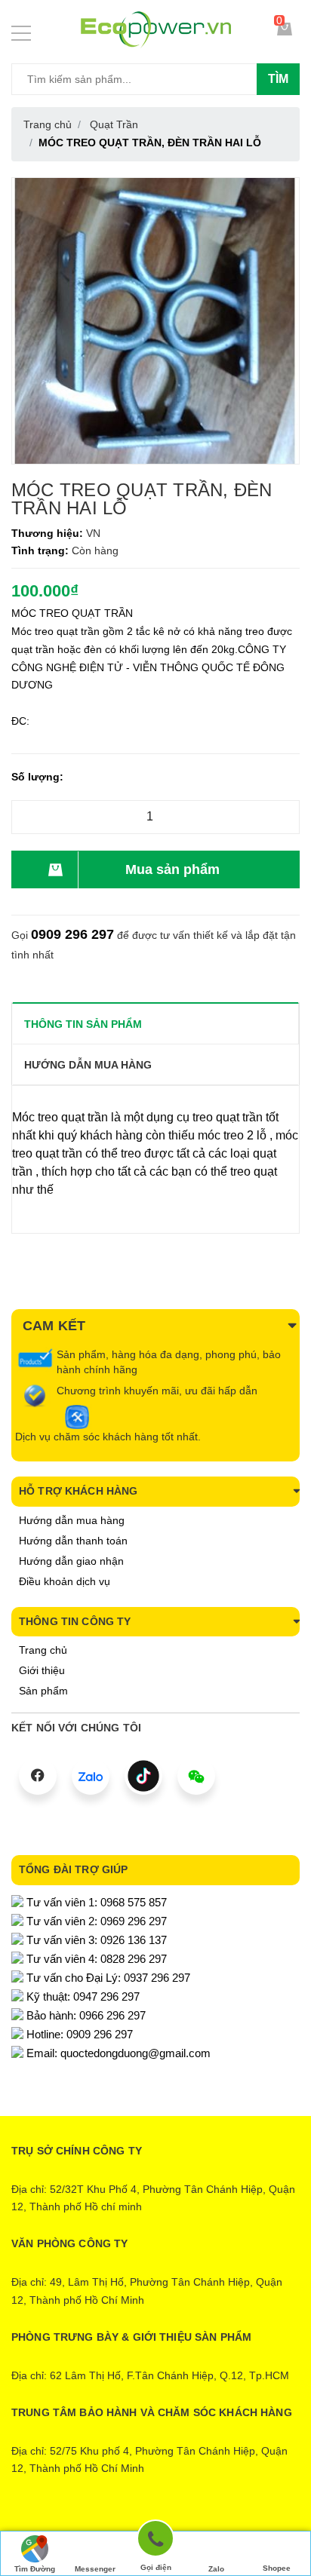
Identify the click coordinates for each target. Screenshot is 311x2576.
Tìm (278, 79)
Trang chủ (43, 1650)
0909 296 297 (72, 934)
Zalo (216, 2569)
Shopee (277, 2568)
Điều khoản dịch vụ (65, 1581)
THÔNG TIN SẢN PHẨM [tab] (83, 1024)
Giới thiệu (42, 1670)
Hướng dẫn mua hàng (72, 1520)
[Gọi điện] (155, 2541)
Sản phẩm (43, 1691)
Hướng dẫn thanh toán (73, 1541)
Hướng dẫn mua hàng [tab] (88, 1065)
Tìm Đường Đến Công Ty (35, 2570)
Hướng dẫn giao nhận (71, 1561)
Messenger (95, 2569)
